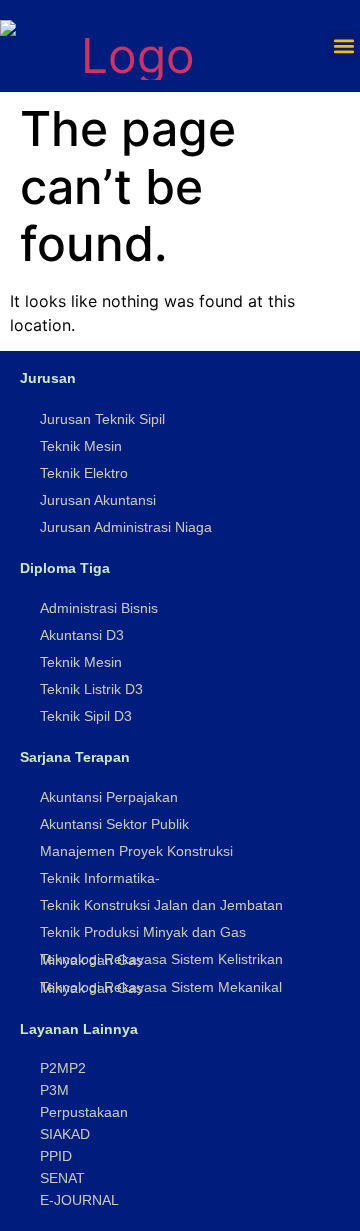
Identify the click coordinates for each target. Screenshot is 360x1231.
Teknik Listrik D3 (91, 689)
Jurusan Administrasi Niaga (126, 527)
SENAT (62, 1178)
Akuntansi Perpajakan (109, 797)
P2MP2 (63, 1068)
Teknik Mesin (81, 446)
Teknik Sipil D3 (86, 716)
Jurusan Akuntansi (98, 500)
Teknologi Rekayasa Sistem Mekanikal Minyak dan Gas (161, 987)
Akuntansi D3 (82, 635)
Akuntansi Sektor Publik (114, 824)
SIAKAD (65, 1134)
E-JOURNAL (79, 1200)
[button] (343, 46)
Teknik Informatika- (100, 878)
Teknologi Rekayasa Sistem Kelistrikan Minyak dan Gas (161, 959)
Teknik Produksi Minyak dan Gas (143, 932)
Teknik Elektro (84, 473)
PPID (56, 1156)
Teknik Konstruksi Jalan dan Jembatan (161, 905)
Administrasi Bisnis (99, 608)
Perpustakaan (84, 1112)
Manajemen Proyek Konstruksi (136, 851)
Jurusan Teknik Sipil (102, 419)
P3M (54, 1090)
